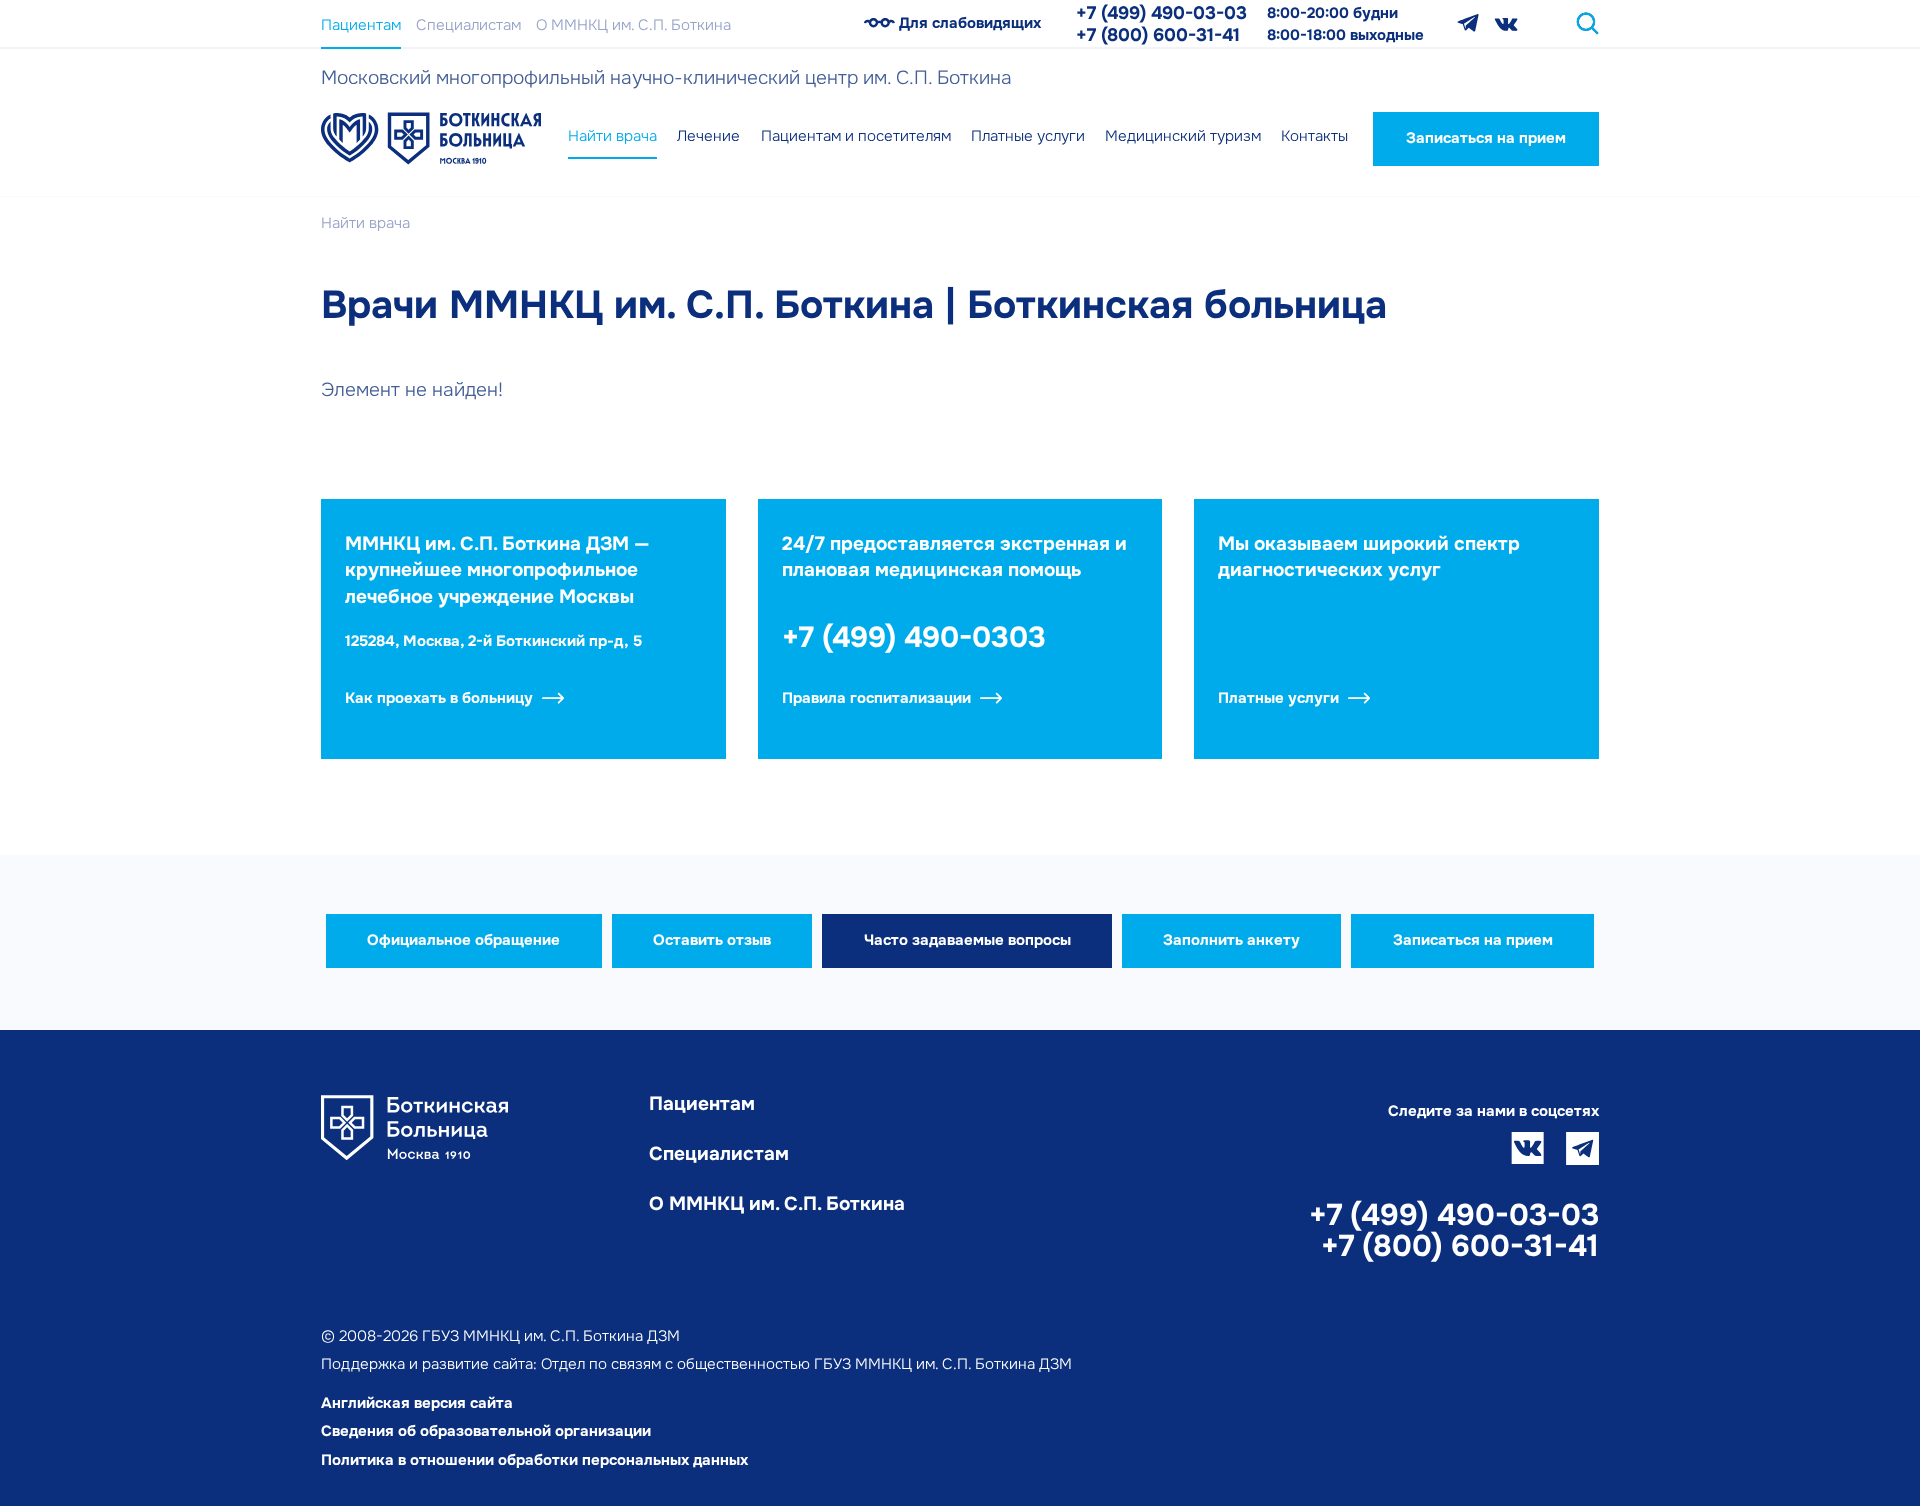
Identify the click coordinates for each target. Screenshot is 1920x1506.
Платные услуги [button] (1028, 136)
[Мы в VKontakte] (1506, 23)
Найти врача (612, 136)
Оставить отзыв (712, 940)
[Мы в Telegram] (1468, 23)
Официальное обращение (463, 940)
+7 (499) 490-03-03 (1161, 13)
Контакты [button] (1314, 136)
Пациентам (361, 25)
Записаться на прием (1486, 138)
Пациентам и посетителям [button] (856, 136)
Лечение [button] (708, 136)
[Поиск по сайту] (1587, 23)
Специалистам (468, 25)
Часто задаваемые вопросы (967, 940)
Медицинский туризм (1183, 136)
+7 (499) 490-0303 (914, 637)
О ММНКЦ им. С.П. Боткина (633, 25)
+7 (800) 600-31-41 (1158, 35)
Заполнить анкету (1231, 940)
